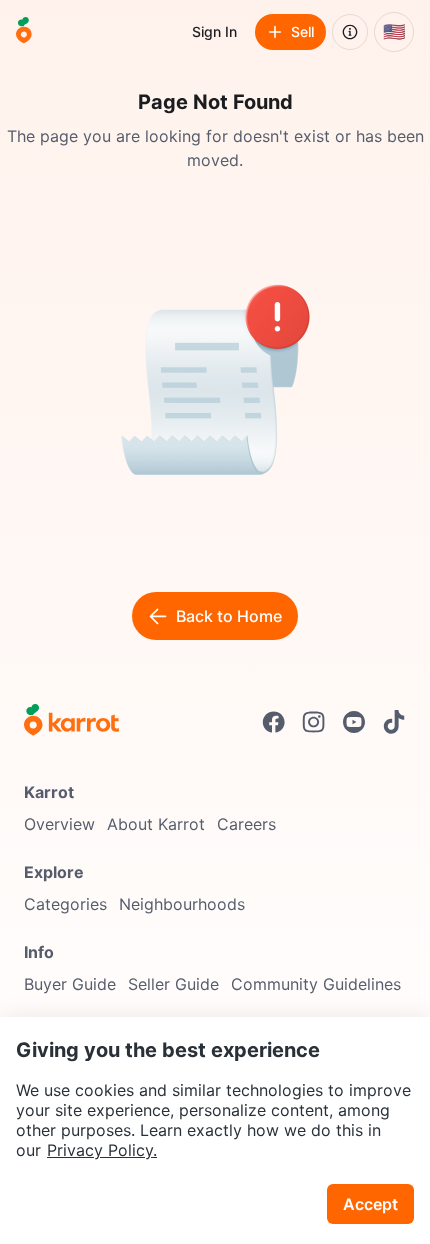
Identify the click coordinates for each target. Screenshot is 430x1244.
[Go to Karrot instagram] (314, 722)
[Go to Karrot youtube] (354, 722)
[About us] (350, 32)
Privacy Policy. (102, 1150)
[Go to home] (24, 32)
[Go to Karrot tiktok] (394, 722)
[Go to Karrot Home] (71, 722)
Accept (370, 1204)
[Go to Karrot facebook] (274, 722)
